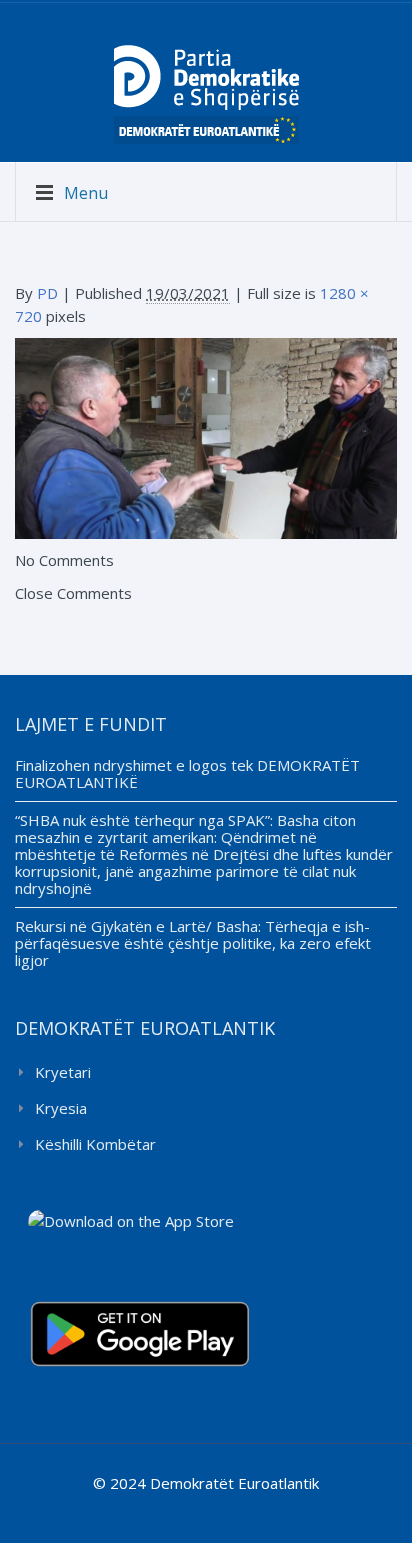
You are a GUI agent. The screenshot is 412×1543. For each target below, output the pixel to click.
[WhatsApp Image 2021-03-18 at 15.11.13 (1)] (206, 437)
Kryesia (61, 1108)
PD (47, 293)
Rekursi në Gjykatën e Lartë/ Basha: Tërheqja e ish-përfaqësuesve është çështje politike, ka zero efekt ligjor (193, 943)
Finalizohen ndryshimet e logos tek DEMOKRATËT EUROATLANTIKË (187, 773)
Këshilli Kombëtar (95, 1144)
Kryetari (63, 1072)
